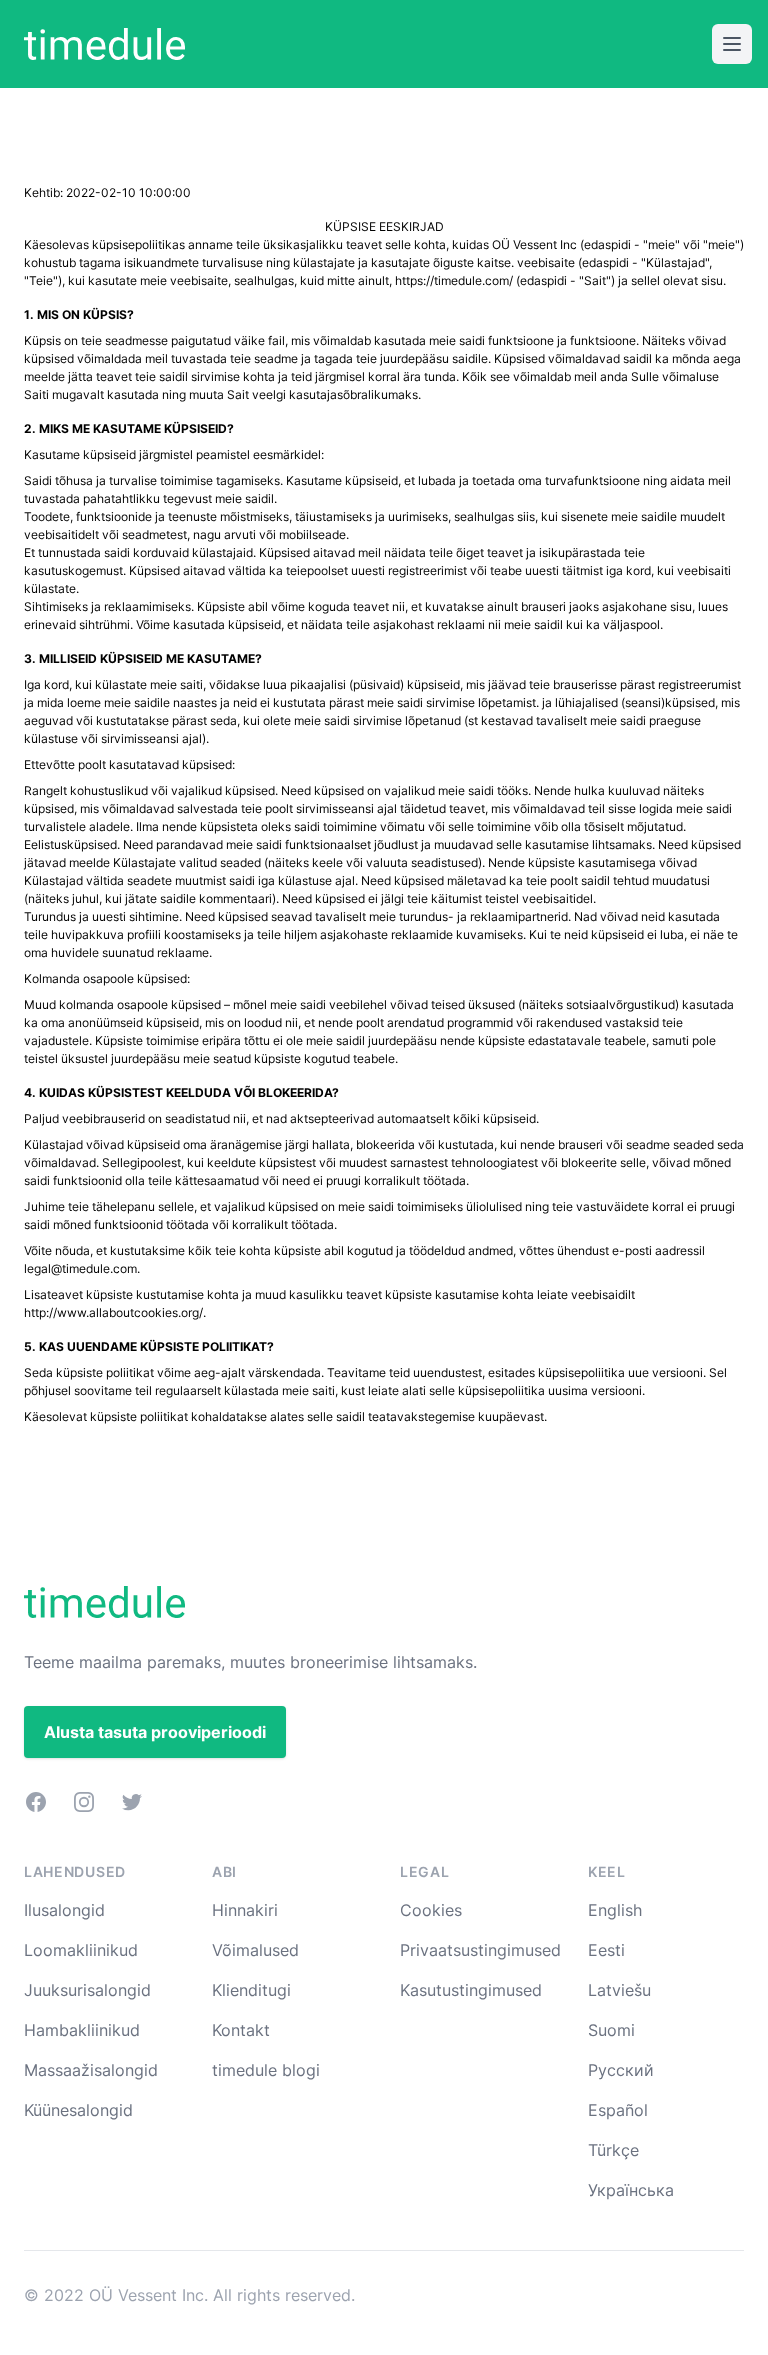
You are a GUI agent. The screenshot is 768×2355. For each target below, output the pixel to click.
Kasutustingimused (471, 1990)
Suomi (611, 2030)
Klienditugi (251, 1990)
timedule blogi (266, 2070)
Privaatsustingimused (480, 1950)
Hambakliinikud (82, 2030)
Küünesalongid (78, 2110)
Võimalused (255, 1950)
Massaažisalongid (91, 2070)
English (615, 1910)
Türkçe (613, 2150)
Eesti (606, 1950)
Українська (631, 2190)
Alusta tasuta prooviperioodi (155, 1732)
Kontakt (241, 2030)
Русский (621, 2070)
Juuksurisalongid (87, 1990)
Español (618, 2110)
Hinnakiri (245, 1910)
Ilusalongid (64, 1910)
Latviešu (619, 1990)
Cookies (431, 1910)
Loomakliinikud (81, 1950)
